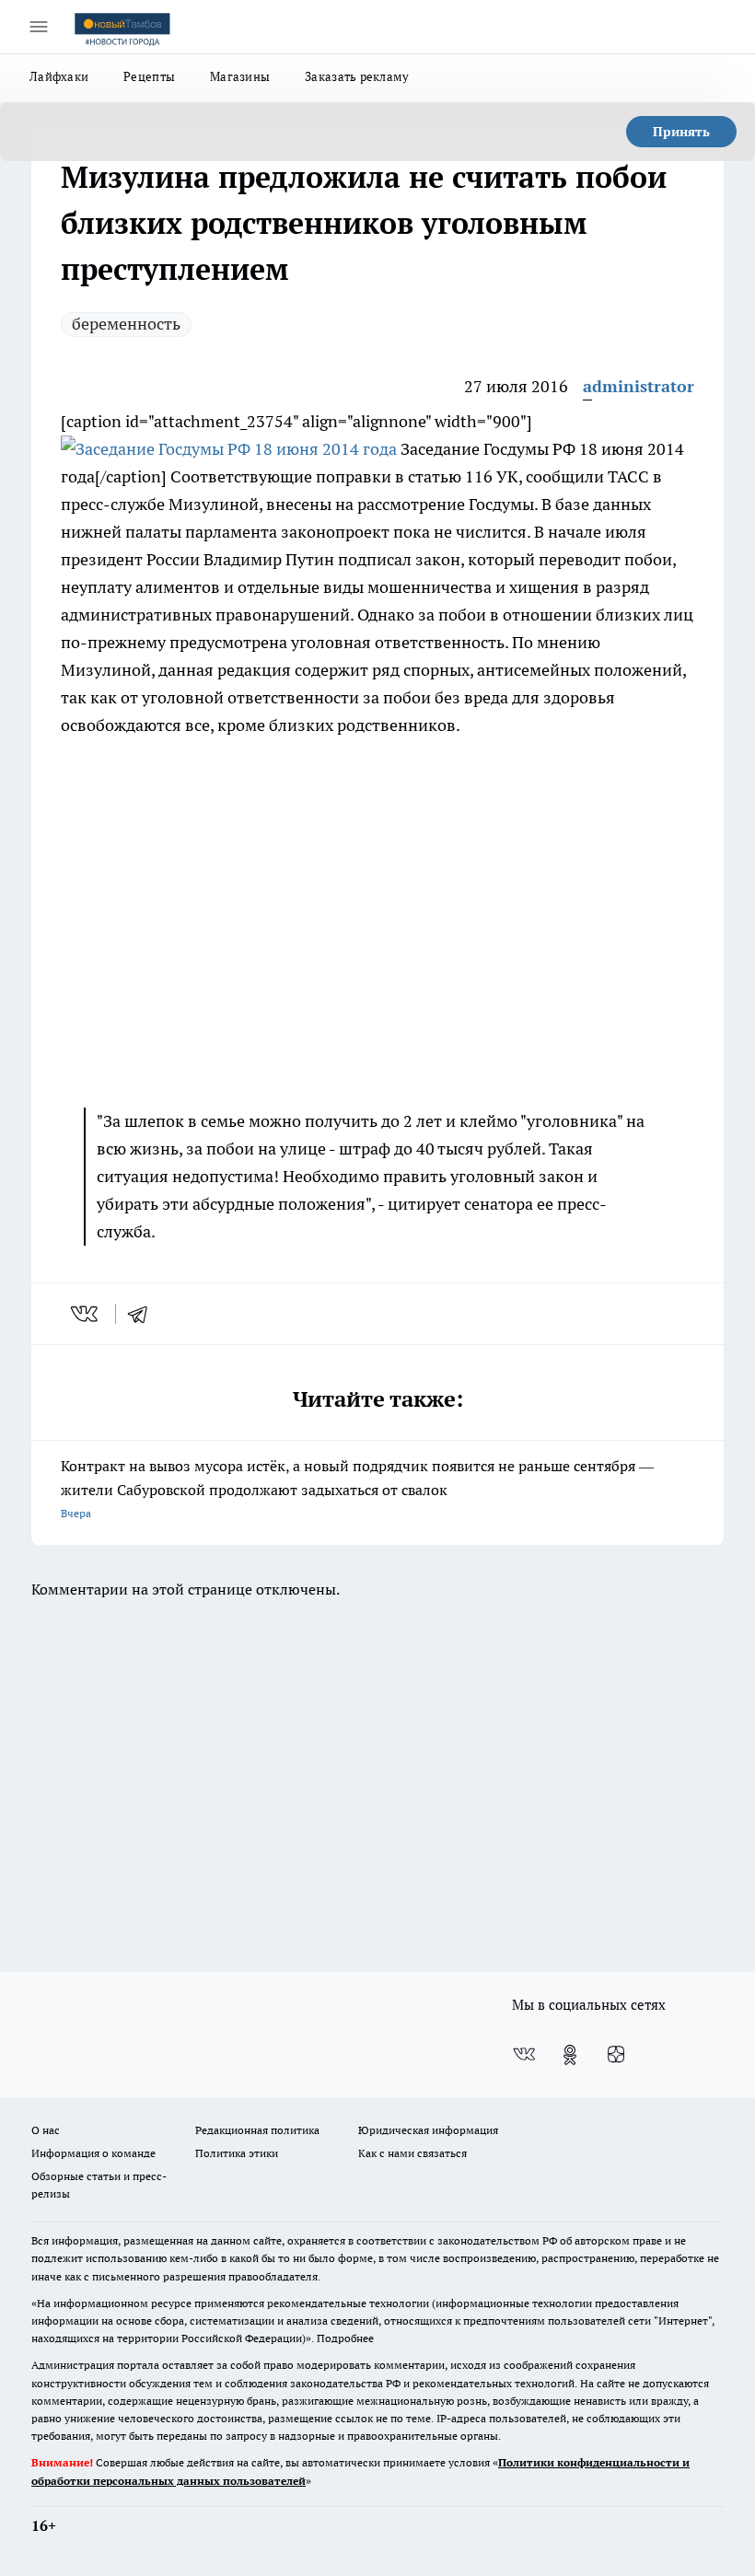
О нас (46, 2130)
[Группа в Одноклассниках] (570, 2055)
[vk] (86, 1314)
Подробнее (345, 2338)
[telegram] (144, 1314)
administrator (639, 386)
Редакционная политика (257, 2130)
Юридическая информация (428, 2130)
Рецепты (149, 76)
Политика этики (237, 2153)
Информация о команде (93, 2153)
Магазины (240, 76)
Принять (681, 132)
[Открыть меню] (39, 27)
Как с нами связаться (412, 2153)
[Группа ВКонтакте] (524, 2055)
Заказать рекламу (357, 76)
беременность (126, 324)
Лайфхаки (59, 76)
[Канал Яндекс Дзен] (616, 2055)
